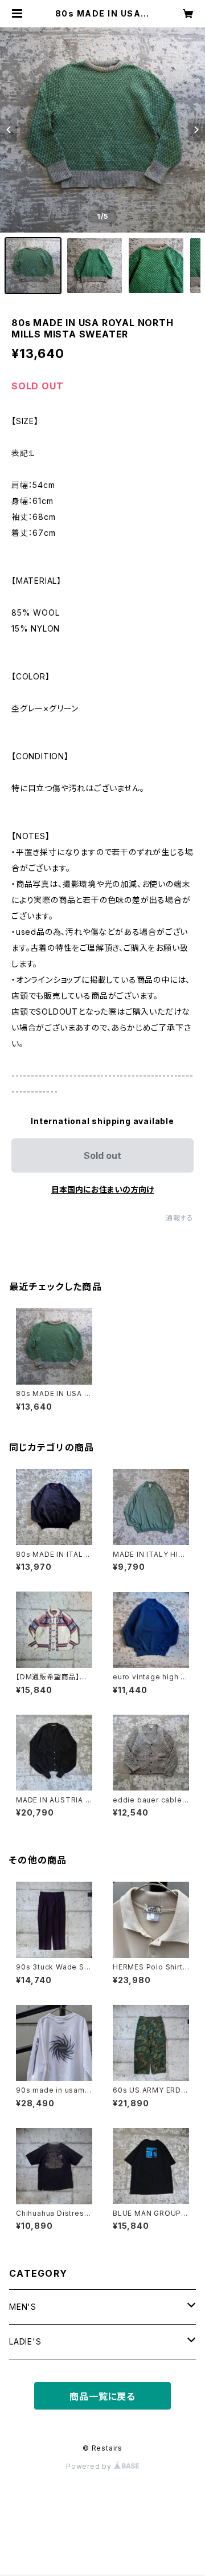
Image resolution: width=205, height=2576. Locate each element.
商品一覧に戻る (102, 2396)
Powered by (90, 2466)
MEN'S (23, 2307)
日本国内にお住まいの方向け (102, 1189)
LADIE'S (25, 2341)
